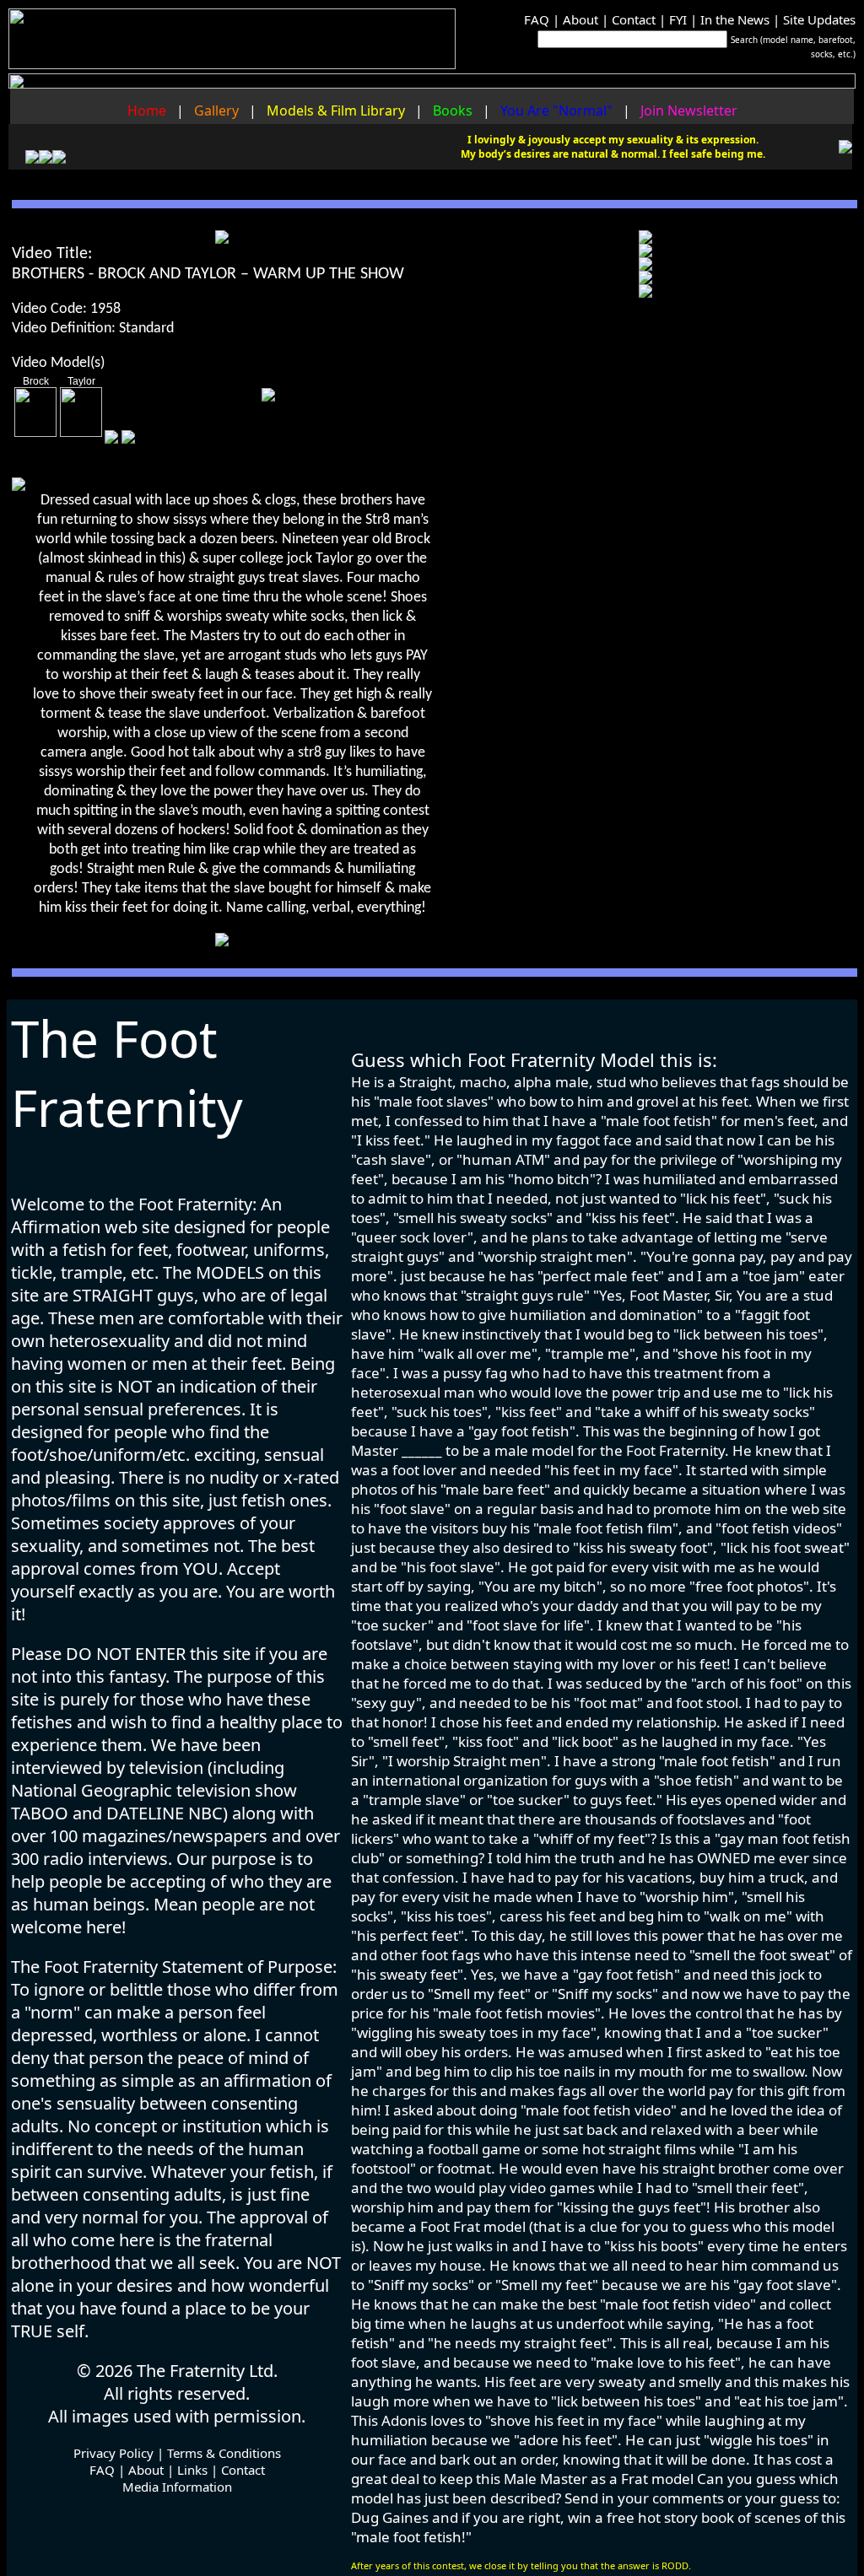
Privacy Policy (113, 2453)
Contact (634, 19)
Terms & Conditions (224, 2453)
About (580, 19)
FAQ (537, 19)
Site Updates (819, 19)
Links (192, 2470)
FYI (678, 19)
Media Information (177, 2487)
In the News (735, 19)
